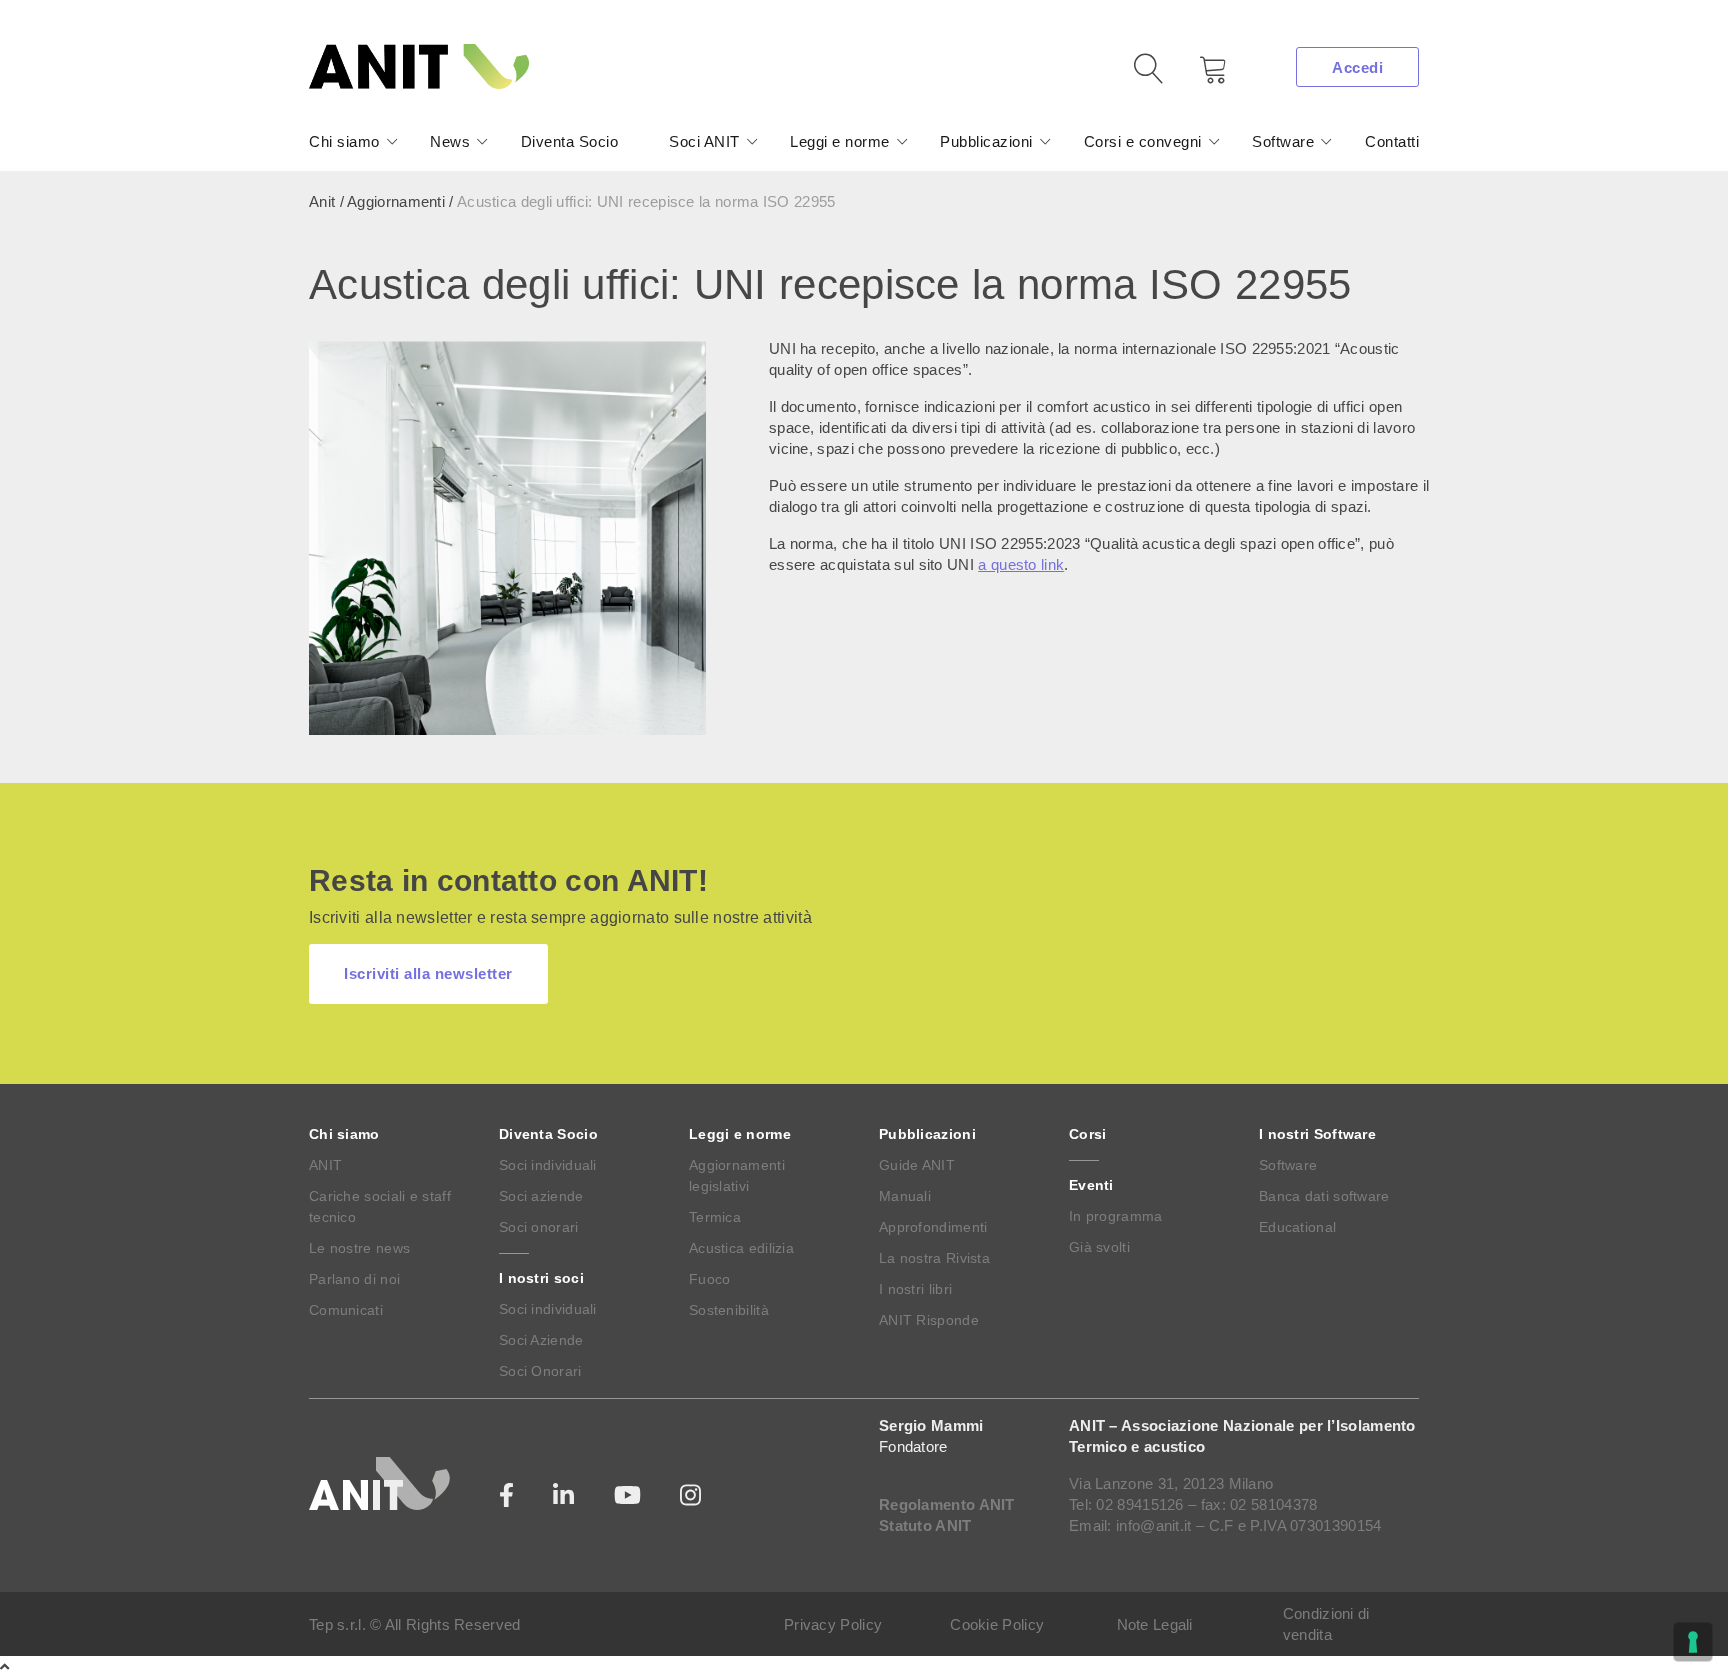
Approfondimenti (933, 1227)
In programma (1116, 1216)
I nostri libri (915, 1289)
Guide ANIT (917, 1165)
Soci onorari (539, 1227)
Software (1283, 141)
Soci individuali (548, 1165)
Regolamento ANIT (947, 1504)
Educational (1297, 1227)
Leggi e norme (840, 141)
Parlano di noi (354, 1279)
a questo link (1021, 564)
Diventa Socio (570, 141)
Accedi (1357, 67)
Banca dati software (1324, 1196)
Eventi (1091, 1185)
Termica (715, 1217)
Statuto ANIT (925, 1525)
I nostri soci (541, 1278)
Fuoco (710, 1279)
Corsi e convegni (1143, 141)
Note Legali (1155, 1624)
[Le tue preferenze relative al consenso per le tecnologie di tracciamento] (1693, 1642)
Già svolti (1099, 1247)
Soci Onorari (540, 1371)
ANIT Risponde (929, 1320)
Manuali (905, 1196)
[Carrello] (1199, 76)
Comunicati (346, 1310)
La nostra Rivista (934, 1258)
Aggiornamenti (396, 201)
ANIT (325, 1165)
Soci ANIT (704, 141)
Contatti (1392, 141)
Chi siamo (344, 141)
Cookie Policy (997, 1624)
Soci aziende (541, 1196)
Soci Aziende (541, 1340)
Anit (322, 201)
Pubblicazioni (986, 141)
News (450, 141)
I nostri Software (1317, 1134)
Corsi (1088, 1134)
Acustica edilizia (741, 1248)
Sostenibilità (729, 1310)
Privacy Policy (833, 1624)
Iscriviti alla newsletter (428, 973)
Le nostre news (359, 1248)
